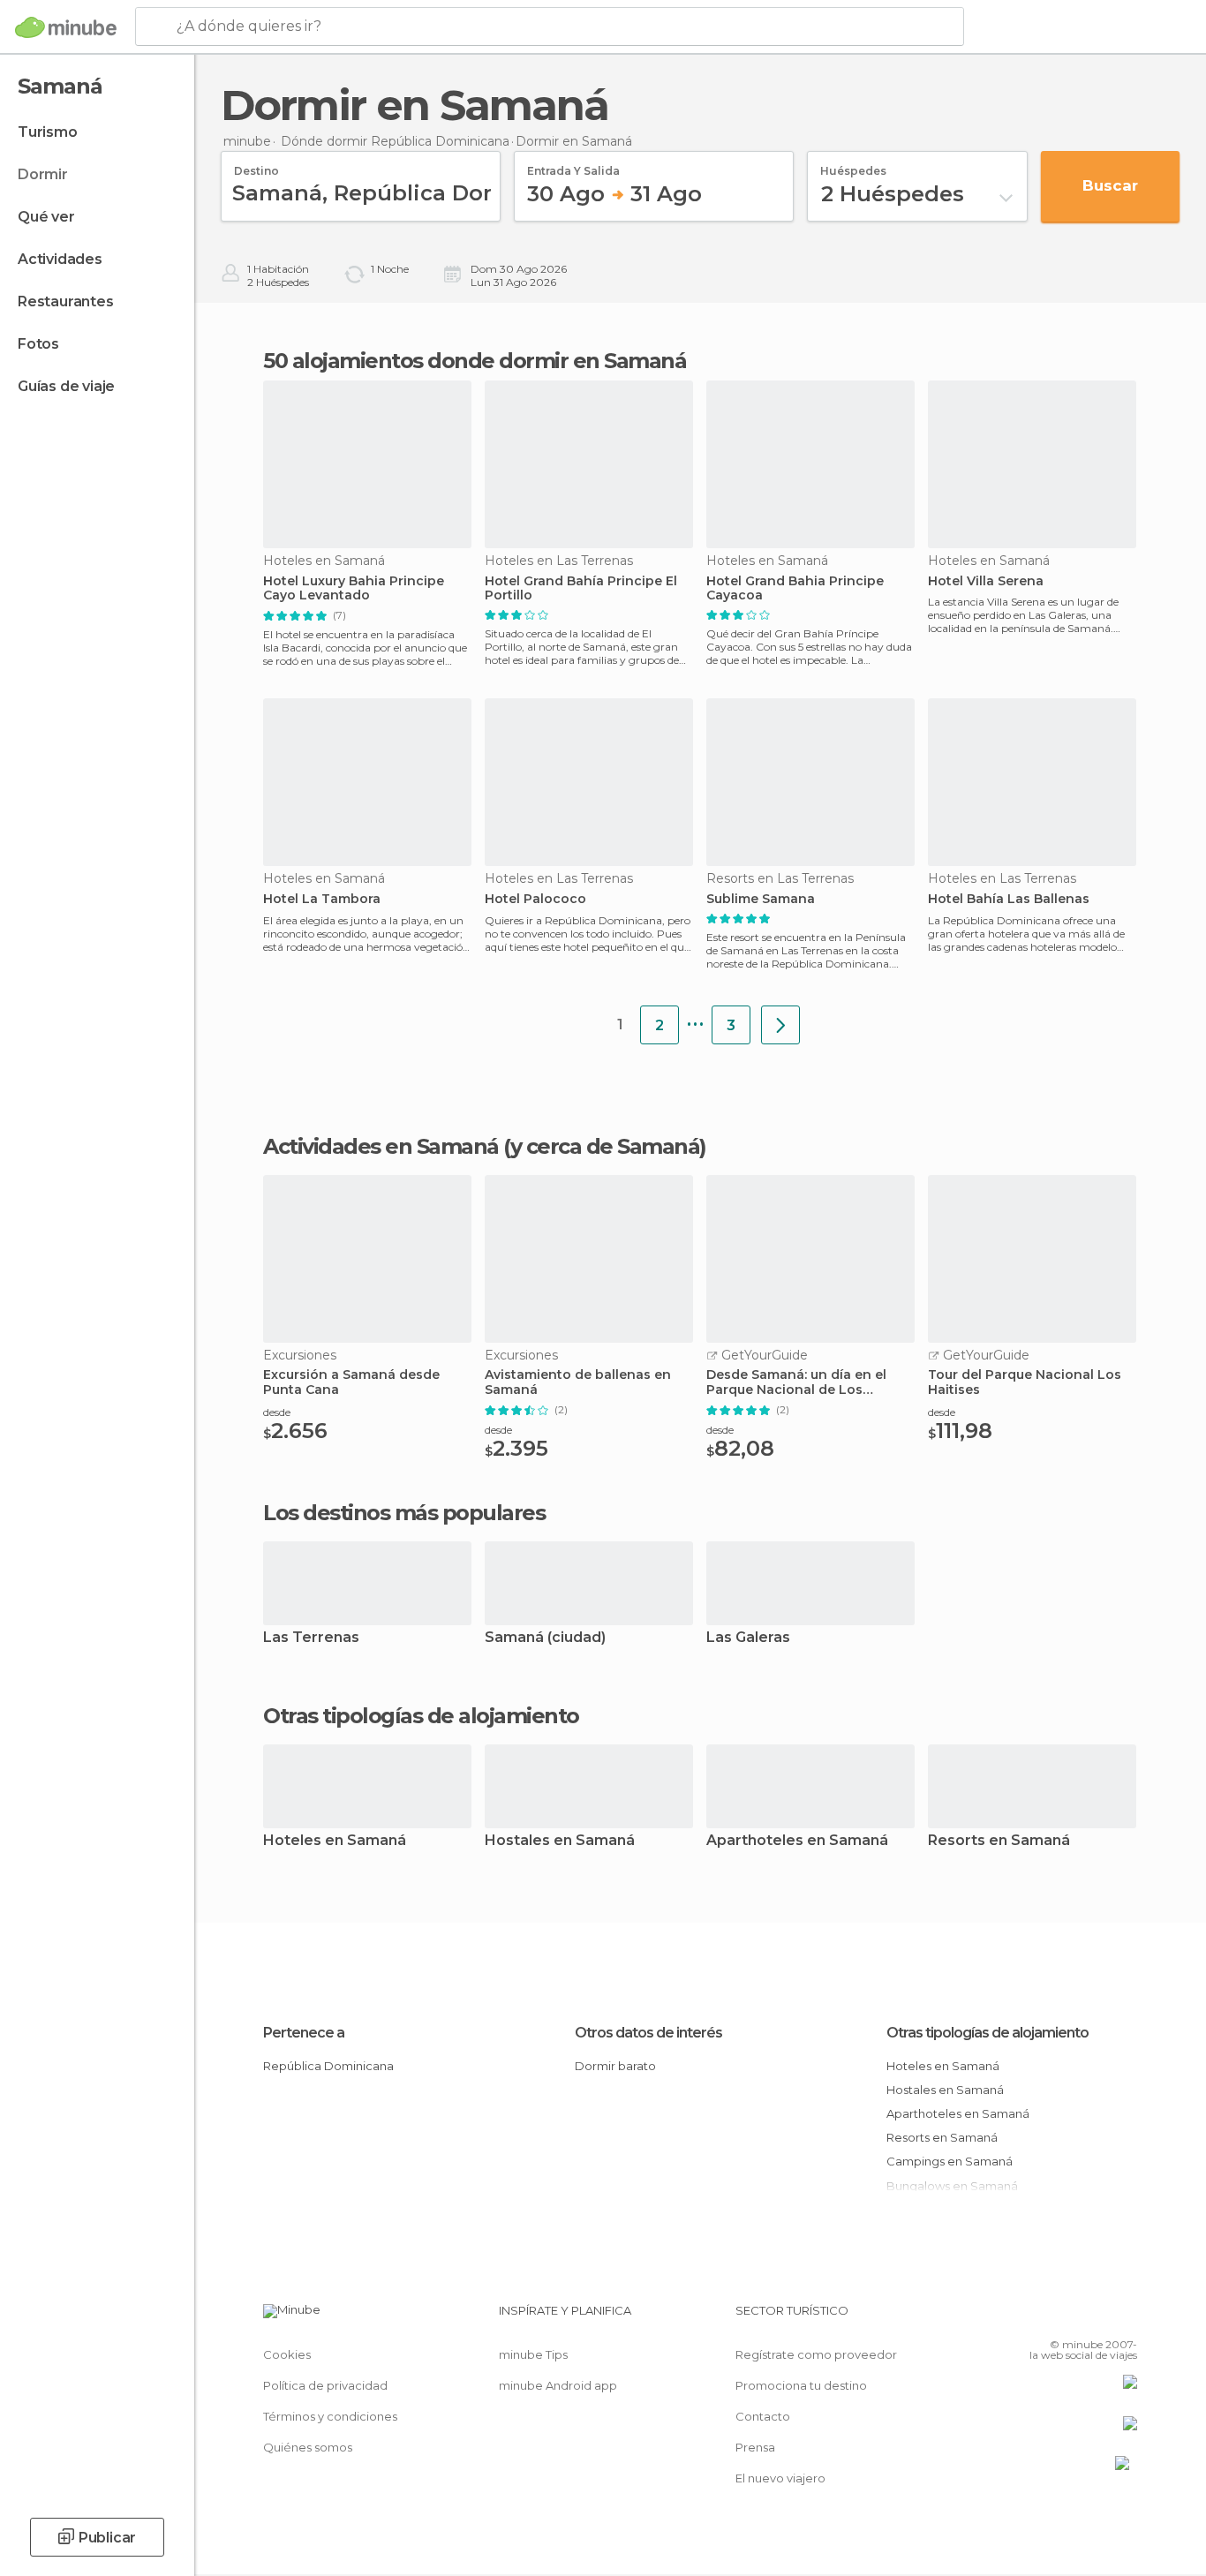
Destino (256, 165)
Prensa (755, 2447)
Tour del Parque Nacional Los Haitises (1025, 1382)
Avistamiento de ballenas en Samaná (578, 1382)
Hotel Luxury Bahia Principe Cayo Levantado (354, 589)
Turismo (48, 132)
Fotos (38, 344)
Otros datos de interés (648, 2033)
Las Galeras (748, 1638)
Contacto (763, 2416)
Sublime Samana (761, 899)
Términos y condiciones (330, 2416)
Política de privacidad (325, 2385)
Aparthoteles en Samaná (797, 1841)
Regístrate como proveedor (816, 2354)
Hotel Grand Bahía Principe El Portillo (581, 589)
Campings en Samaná (950, 2161)
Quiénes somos (308, 2447)
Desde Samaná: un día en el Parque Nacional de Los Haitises (796, 1382)
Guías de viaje (66, 386)
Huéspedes (853, 165)
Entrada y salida (573, 165)
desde (277, 1412)
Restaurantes (66, 301)
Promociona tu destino (801, 2385)
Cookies (287, 2354)
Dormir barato (615, 2066)
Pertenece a (304, 2033)
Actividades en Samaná (381, 1146)
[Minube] (66, 27)
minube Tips (533, 2354)
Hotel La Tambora (322, 899)
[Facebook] (1036, 2317)
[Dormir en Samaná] (780, 1025)
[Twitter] (1066, 2317)
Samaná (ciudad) (545, 1638)
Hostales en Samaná (560, 1841)
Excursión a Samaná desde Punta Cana (351, 1382)
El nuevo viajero (780, 2478)
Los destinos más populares (404, 1513)
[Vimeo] (1095, 2317)
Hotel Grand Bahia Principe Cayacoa (795, 589)
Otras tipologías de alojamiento (987, 2033)
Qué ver (46, 217)
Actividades (60, 259)
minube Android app (558, 2385)
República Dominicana (328, 2066)
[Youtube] (1124, 2317)
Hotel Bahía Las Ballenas (1009, 899)
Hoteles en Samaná (335, 1841)
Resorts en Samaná (999, 1841)
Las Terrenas (311, 1638)
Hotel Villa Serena (986, 581)
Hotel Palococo (535, 899)
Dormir (43, 174)
